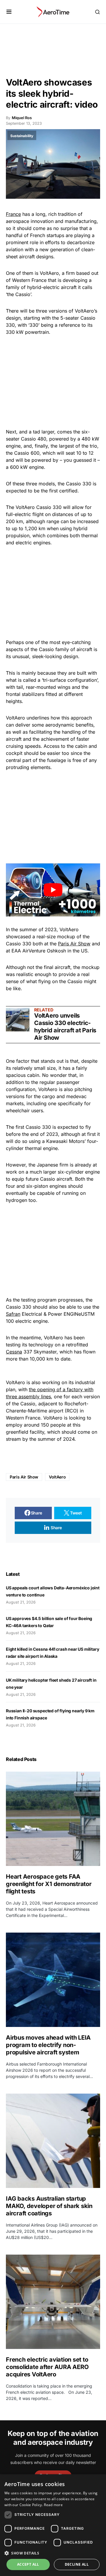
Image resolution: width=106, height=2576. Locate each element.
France (13, 214)
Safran (13, 1314)
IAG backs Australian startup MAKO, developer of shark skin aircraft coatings (49, 2206)
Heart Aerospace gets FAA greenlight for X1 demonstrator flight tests (49, 1884)
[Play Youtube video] (53, 890)
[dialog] (53, 2525)
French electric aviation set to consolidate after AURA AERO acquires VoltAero (47, 2367)
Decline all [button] (77, 2564)
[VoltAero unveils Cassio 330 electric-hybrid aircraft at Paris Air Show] (18, 1020)
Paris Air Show (74, 944)
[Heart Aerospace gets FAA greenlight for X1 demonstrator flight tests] (53, 1819)
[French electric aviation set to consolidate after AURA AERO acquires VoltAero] (53, 2302)
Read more (53, 2505)
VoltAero (57, 1477)
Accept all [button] (28, 2564)
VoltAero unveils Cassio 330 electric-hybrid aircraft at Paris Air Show (65, 1027)
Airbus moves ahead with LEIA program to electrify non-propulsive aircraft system (48, 2045)
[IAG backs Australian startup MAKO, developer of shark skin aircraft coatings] (53, 2141)
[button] (9, 12)
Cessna (14, 1352)
